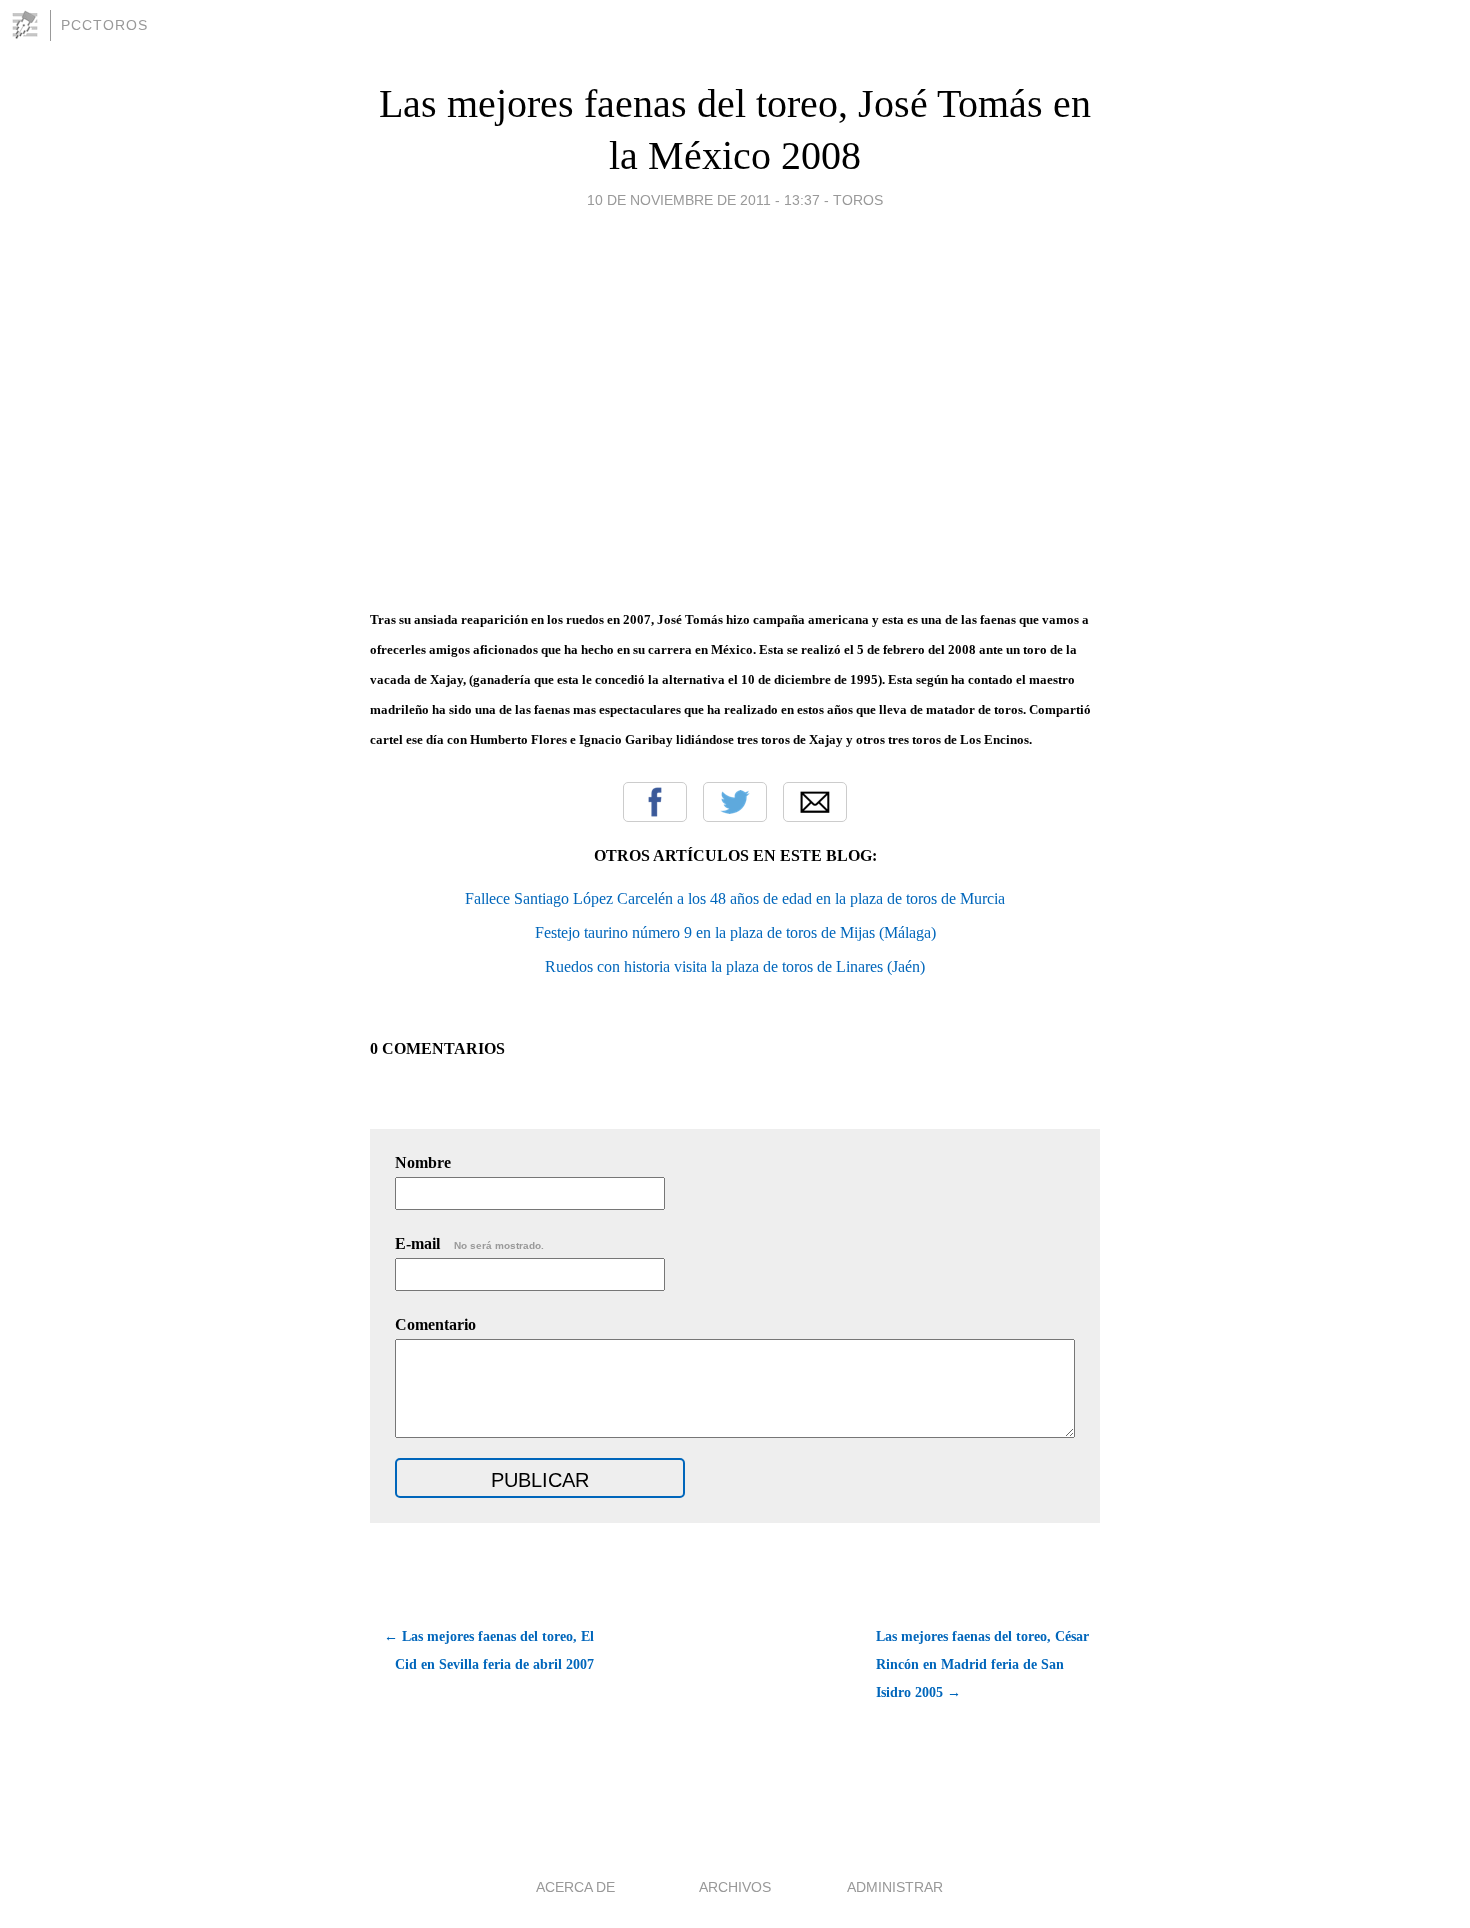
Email (815, 802)
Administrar (895, 1887)
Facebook (655, 802)
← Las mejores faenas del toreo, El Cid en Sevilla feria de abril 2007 (489, 1650)
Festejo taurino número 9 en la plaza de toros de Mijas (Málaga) (735, 932)
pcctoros (104, 25)
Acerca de (575, 1887)
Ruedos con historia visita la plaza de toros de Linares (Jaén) (735, 966)
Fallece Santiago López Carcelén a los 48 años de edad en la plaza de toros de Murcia (735, 898)
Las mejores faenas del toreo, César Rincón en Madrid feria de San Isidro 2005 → (982, 1664)
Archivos (735, 1887)
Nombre (423, 1162)
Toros (858, 200)
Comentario (435, 1324)
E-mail (469, 1243)
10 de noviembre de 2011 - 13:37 (703, 200)
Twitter (735, 802)
